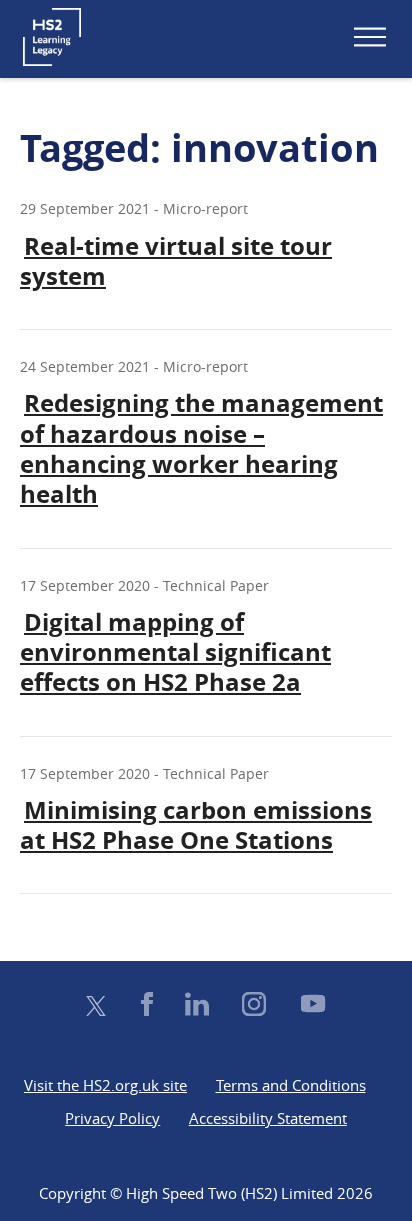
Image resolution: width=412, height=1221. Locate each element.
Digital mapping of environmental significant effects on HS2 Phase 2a (175, 652)
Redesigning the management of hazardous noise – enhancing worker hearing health (201, 448)
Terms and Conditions (291, 1085)
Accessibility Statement (268, 1118)
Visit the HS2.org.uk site (105, 1085)
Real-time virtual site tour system (176, 261)
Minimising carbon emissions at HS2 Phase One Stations (196, 825)
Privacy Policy (112, 1118)
